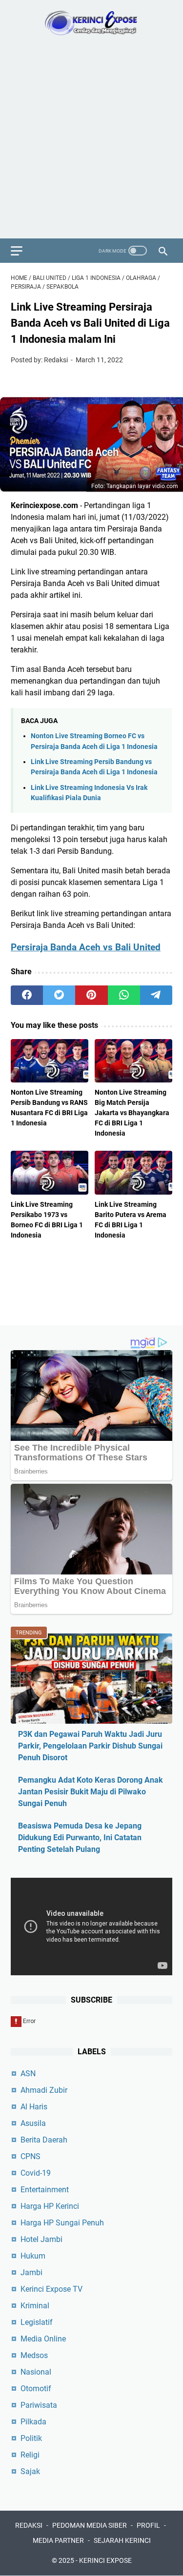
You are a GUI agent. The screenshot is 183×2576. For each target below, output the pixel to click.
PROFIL (148, 2525)
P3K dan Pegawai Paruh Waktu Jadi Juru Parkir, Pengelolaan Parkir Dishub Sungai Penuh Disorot (90, 1746)
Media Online (43, 2339)
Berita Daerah (44, 2140)
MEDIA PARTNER (58, 2540)
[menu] (22, 251)
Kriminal (35, 2306)
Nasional (36, 2372)
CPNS (30, 2156)
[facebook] (27, 995)
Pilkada (33, 2422)
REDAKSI (29, 2525)
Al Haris (34, 2107)
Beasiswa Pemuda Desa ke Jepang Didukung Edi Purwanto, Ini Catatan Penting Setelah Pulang (80, 1838)
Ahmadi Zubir (44, 2090)
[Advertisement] (91, 142)
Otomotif (36, 2389)
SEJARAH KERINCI (122, 2540)
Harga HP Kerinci (50, 2206)
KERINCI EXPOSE (105, 2560)
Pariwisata (39, 2405)
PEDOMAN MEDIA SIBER (90, 2525)
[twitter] (59, 995)
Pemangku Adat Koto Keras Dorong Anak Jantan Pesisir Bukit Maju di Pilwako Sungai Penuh (91, 1792)
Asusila (33, 2123)
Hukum (33, 2256)
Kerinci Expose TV (51, 2289)
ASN (28, 2074)
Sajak (30, 2471)
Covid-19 (36, 2173)
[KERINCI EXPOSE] (91, 23)
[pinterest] (91, 995)
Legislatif (37, 2322)
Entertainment (45, 2190)
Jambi (31, 2272)
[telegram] (156, 995)
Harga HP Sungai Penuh (62, 2223)
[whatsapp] (124, 995)
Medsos (34, 2355)
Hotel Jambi (41, 2239)
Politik (31, 2438)
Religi (30, 2455)
